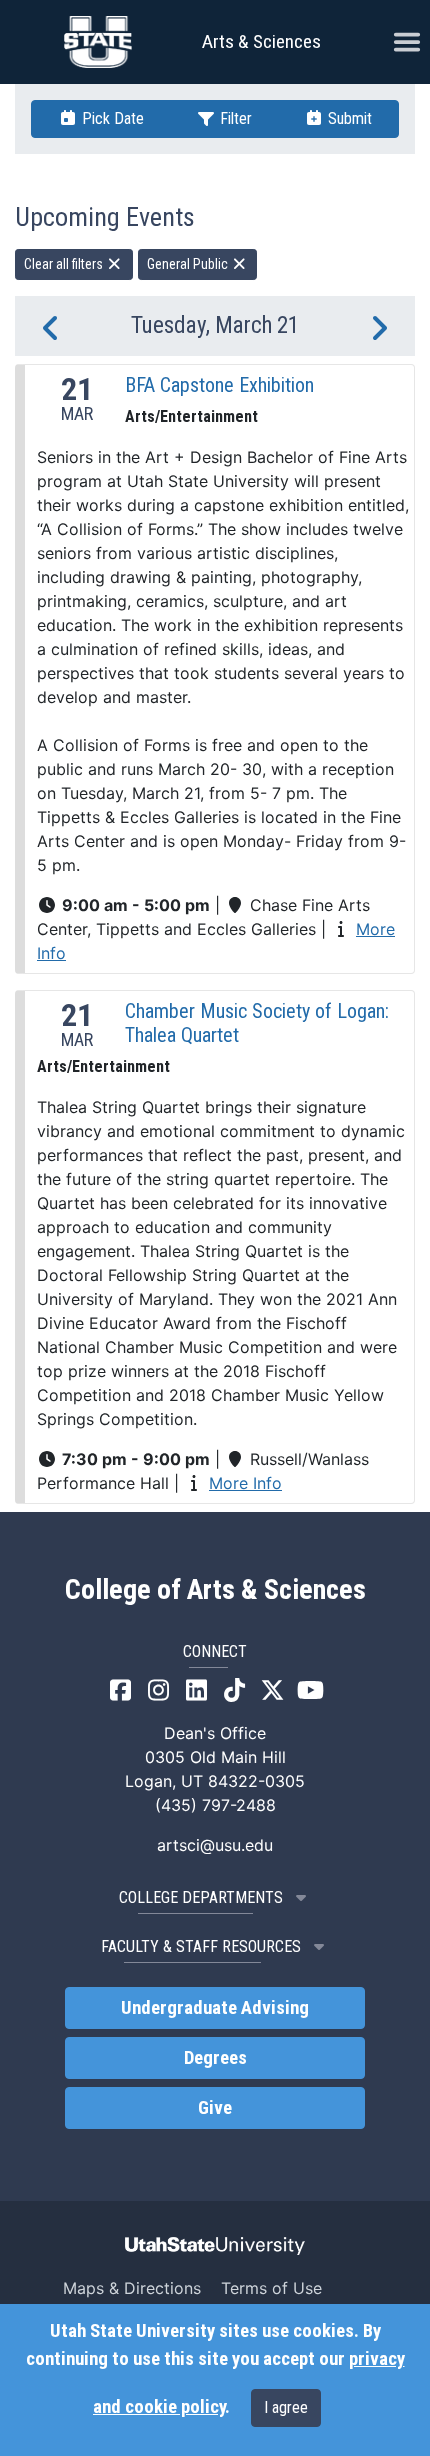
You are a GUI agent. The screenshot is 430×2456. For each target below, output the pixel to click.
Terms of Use (271, 2288)
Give (215, 2108)
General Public (189, 264)
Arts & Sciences (261, 41)
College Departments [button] (201, 1897)
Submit (348, 118)
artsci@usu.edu (215, 1845)
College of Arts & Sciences (215, 1590)
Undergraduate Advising (215, 2008)
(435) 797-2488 (215, 1805)
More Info (245, 1483)
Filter (234, 118)
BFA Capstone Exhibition (219, 385)
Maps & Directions (132, 2288)
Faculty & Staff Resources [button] (201, 1946)
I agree (286, 2407)
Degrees (215, 2058)
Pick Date (111, 118)
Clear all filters (65, 264)
